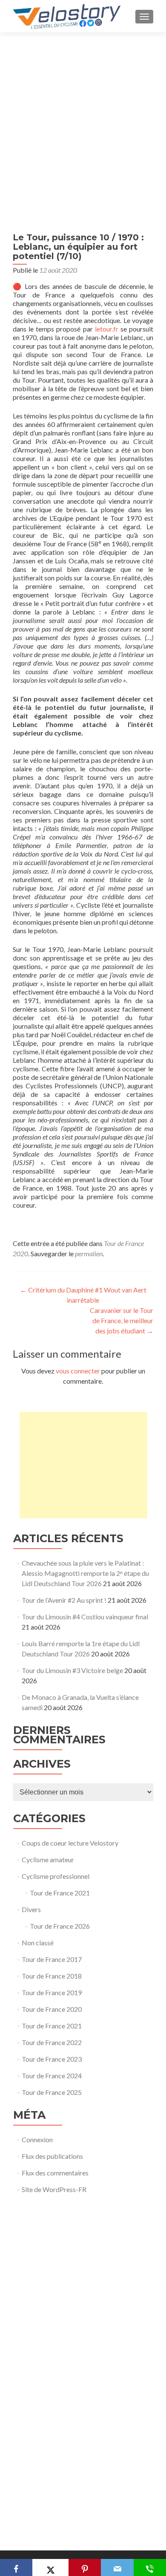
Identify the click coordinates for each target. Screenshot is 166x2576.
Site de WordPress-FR (54, 2189)
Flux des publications (52, 2156)
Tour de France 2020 (52, 2009)
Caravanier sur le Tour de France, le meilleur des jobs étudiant (122, 1320)
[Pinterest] (85, 2567)
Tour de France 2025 (52, 2092)
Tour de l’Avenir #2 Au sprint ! (64, 1600)
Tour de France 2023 (52, 2059)
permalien (89, 1253)
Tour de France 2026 (60, 1926)
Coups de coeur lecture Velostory (70, 1843)
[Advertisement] (83, 120)
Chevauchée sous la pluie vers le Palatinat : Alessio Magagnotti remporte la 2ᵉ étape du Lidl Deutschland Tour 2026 (85, 1573)
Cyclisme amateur (48, 1859)
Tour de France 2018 (52, 1976)
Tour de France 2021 (60, 1893)
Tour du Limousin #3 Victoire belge (72, 1670)
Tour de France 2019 (52, 1992)
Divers (31, 1909)
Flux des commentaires (55, 2173)
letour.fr (107, 329)
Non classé (38, 1943)
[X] (50, 2567)
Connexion (37, 2139)
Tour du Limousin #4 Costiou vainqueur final (85, 1617)
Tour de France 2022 (52, 2042)
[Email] (117, 2567)
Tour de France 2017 (52, 1959)
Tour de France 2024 (52, 2076)
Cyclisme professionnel (56, 1876)
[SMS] (150, 2567)
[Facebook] (16, 2567)
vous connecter (78, 1371)
